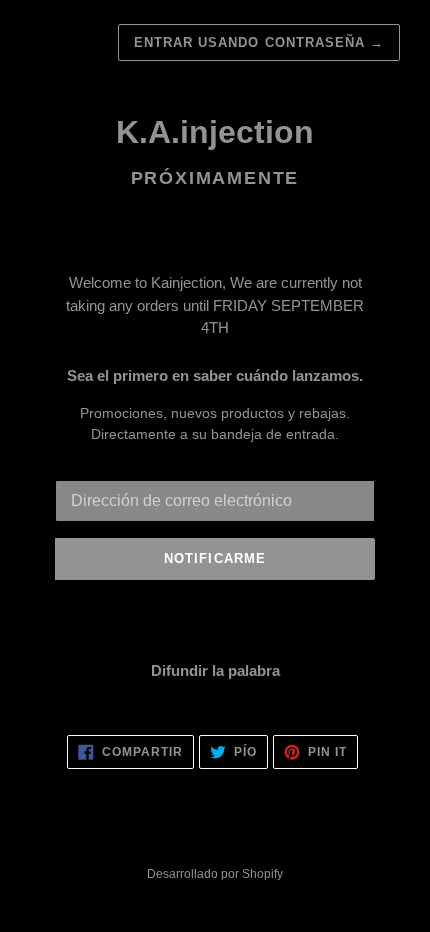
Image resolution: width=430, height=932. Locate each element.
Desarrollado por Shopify (215, 874)
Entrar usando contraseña (259, 42)
